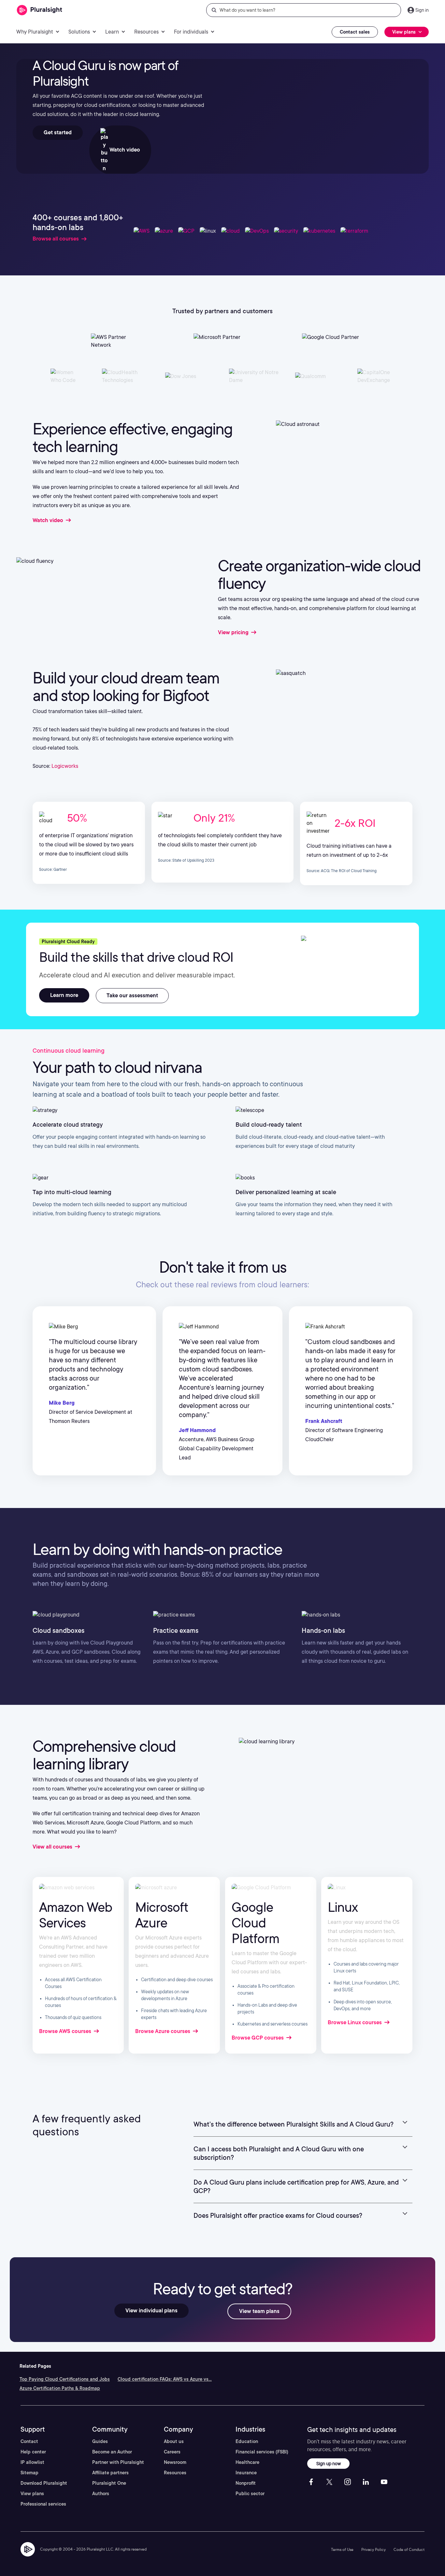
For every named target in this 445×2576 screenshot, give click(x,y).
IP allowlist (32, 2462)
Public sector (250, 2494)
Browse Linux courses (355, 2022)
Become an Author (112, 2452)
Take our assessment (132, 995)
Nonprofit (246, 2483)
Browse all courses (56, 239)
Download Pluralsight (44, 2483)
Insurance (246, 2473)
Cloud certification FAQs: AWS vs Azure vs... (165, 2379)
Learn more (64, 995)
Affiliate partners (110, 2473)
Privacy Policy (373, 2549)
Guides (100, 2441)
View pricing (234, 632)
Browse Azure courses (163, 2031)
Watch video (124, 150)
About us (174, 2441)
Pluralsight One (109, 2483)
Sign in (422, 10)
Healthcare (247, 2462)
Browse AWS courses (66, 2031)
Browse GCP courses (258, 2038)
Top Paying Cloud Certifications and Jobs (65, 2379)
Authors (101, 2494)
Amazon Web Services (76, 1915)
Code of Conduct (409, 2549)
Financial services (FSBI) (262, 2452)
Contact (29, 2441)
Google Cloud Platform (255, 1923)
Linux (343, 1907)
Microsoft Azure (162, 1915)
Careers (172, 2452)
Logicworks (65, 766)
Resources (175, 2473)
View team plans (259, 2311)
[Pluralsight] (40, 10)
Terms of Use (342, 2549)
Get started (58, 132)
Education (247, 2441)
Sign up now (329, 2463)
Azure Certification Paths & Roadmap (60, 2388)
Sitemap (29, 2473)
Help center (33, 2452)
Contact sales (355, 32)
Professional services (43, 2504)
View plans (32, 2494)
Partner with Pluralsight (118, 2462)
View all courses (53, 1847)
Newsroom (175, 2462)
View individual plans (151, 2311)
